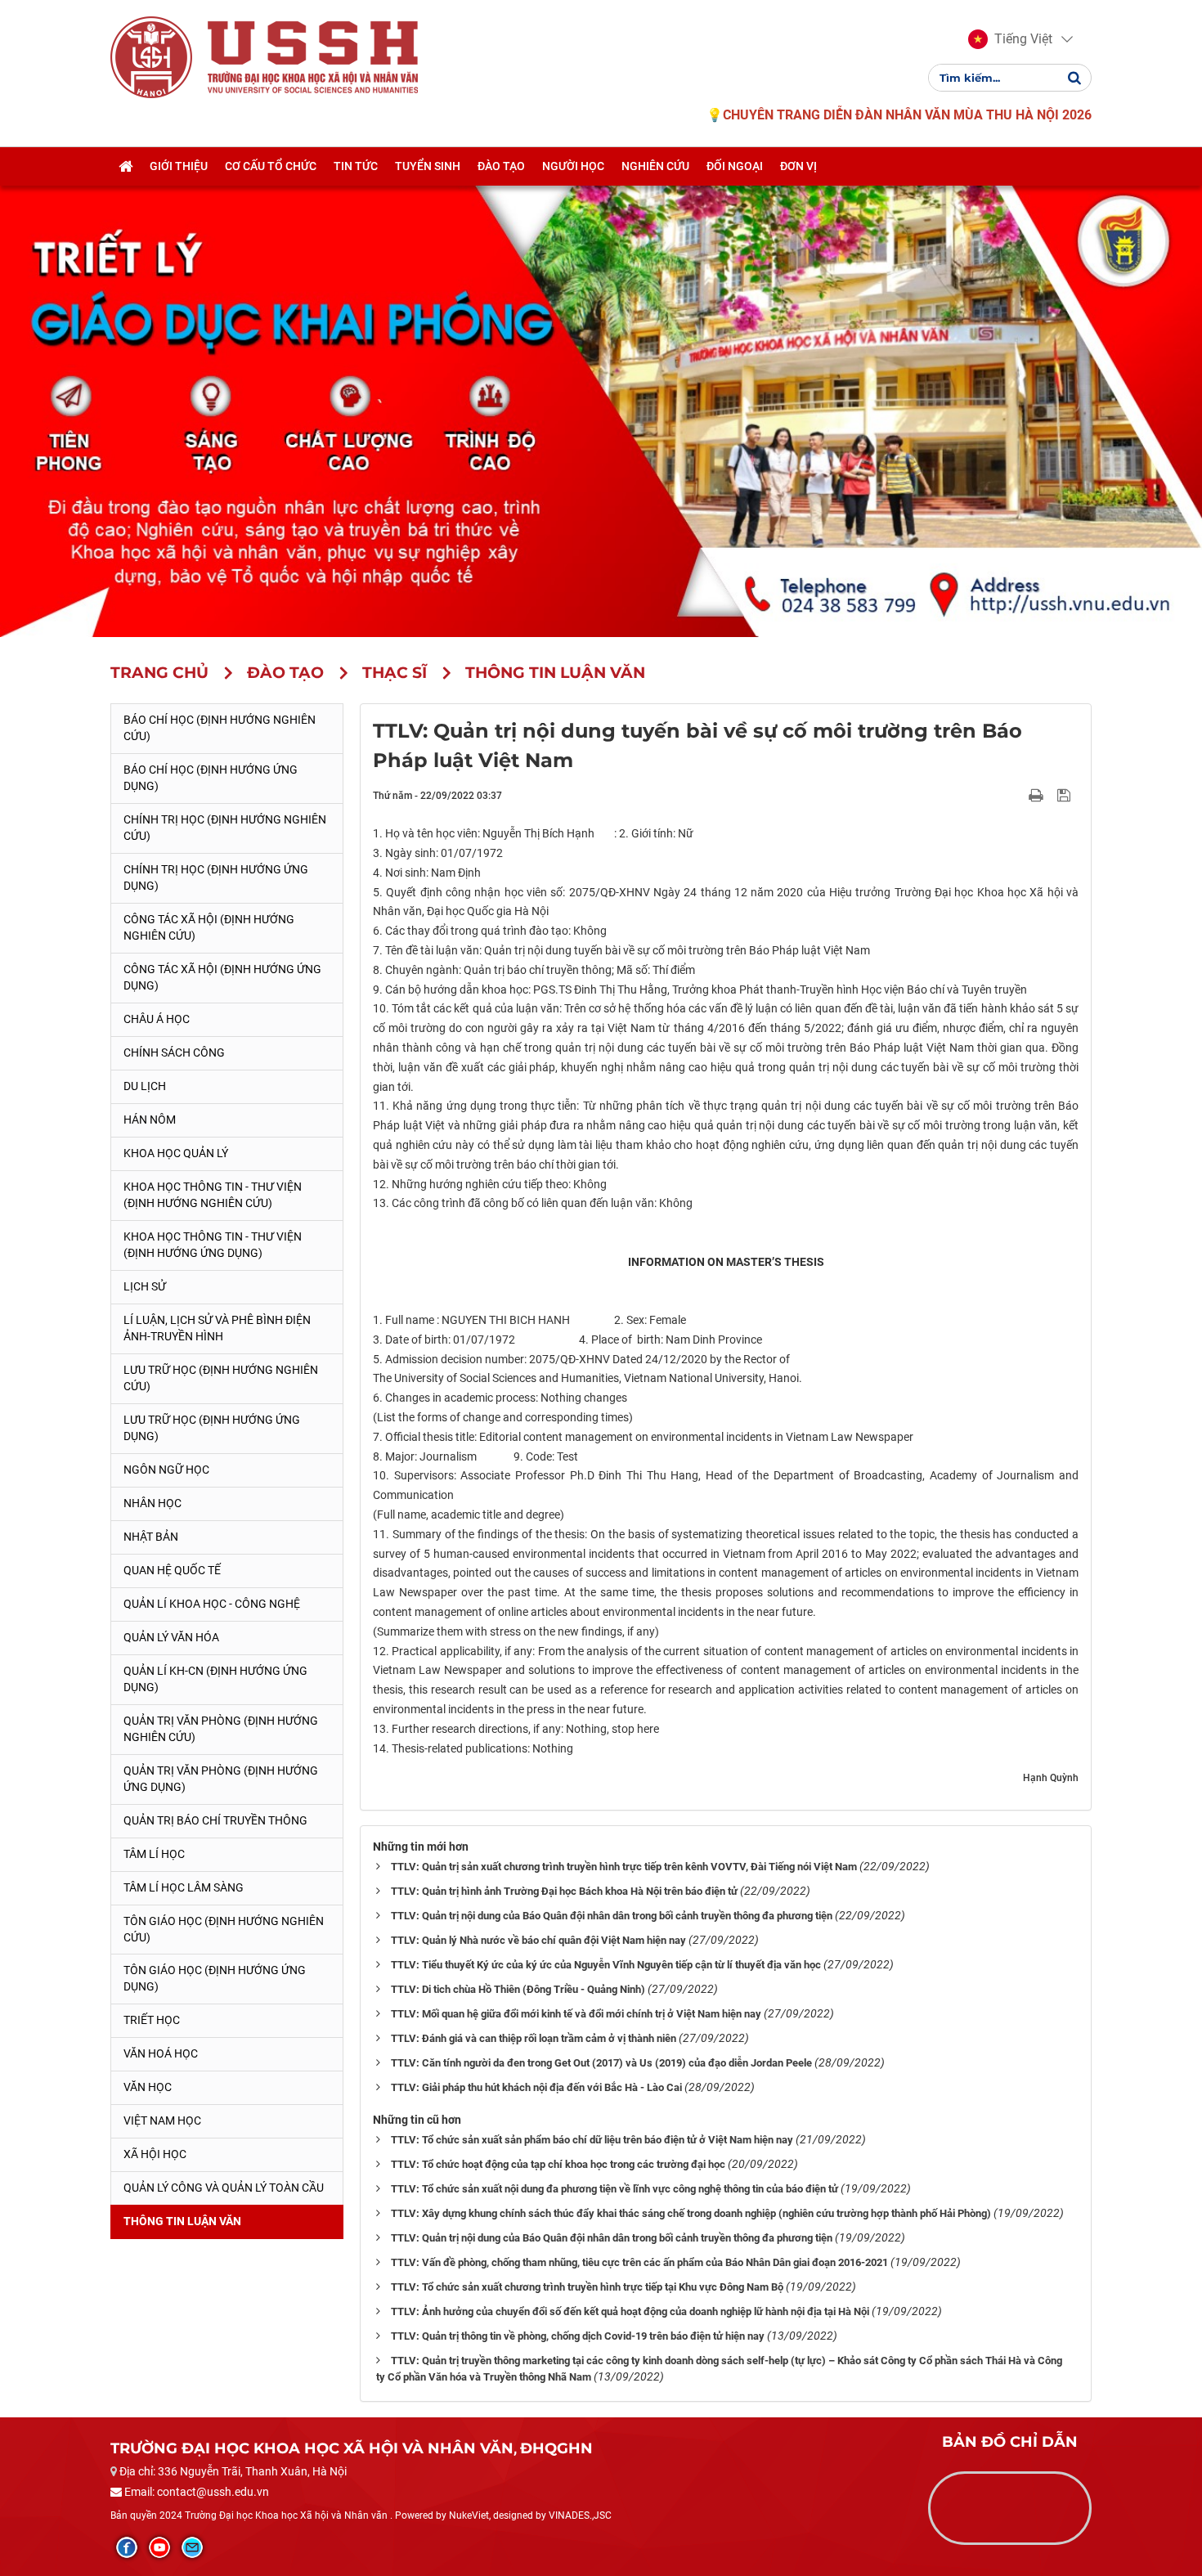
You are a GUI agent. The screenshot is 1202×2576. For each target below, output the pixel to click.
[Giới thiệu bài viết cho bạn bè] (1017, 795)
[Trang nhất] (126, 166)
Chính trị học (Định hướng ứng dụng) (216, 877)
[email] (192, 2547)
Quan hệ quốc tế (172, 1570)
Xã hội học (155, 2154)
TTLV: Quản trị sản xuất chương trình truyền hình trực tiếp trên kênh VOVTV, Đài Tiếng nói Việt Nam (624, 1867)
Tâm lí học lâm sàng (184, 1887)
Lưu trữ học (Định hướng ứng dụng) (212, 1428)
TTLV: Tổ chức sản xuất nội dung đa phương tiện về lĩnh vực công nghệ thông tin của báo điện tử (614, 2189)
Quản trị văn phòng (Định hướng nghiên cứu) (221, 1729)
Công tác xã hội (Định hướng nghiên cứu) (209, 927)
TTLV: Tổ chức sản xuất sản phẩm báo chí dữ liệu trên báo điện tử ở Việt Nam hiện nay (592, 2140)
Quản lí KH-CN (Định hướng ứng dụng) (215, 1679)
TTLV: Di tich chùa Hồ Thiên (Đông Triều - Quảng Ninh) (518, 1989)
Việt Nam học (162, 2120)
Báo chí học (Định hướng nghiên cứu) (220, 728)
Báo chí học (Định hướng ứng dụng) (211, 778)
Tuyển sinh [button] (428, 166)
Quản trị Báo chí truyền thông (215, 1820)
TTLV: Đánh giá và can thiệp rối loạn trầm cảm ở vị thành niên (534, 2038)
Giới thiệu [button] (179, 166)
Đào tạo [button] (501, 166)
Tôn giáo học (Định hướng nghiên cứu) (224, 1929)
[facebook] (127, 2547)
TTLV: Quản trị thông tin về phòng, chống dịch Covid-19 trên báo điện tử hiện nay (578, 2336)
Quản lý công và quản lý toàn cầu (224, 2188)
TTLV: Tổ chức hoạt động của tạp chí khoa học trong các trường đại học (558, 2164)
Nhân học (152, 1503)
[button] (1010, 39)
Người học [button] (573, 166)
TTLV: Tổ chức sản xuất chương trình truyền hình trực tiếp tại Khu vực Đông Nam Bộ (587, 2287)
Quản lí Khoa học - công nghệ (212, 1604)
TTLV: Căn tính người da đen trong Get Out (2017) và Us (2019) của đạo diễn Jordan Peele (601, 2063)
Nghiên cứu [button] (655, 166)
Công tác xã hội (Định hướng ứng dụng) (222, 977)
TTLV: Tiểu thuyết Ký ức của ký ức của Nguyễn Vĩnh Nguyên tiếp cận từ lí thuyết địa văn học (606, 1965)
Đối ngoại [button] (735, 166)
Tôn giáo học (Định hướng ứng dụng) (215, 1978)
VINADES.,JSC (580, 2515)
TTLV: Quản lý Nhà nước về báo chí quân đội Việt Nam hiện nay (538, 1940)
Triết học (152, 2020)
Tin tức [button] (356, 166)
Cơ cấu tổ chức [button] (271, 166)
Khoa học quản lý (176, 1153)
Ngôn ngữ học (166, 1470)
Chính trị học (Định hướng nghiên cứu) (225, 828)
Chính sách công (174, 1052)
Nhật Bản (151, 1537)
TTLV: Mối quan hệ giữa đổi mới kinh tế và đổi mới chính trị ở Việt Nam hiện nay (576, 2014)
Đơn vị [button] (798, 166)
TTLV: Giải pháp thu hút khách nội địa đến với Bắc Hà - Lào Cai (536, 2087)
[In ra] (1038, 795)
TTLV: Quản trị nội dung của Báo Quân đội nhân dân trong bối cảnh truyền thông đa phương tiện (612, 1916)
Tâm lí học (154, 1854)
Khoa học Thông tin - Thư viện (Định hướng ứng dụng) (213, 1245)
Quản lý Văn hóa (171, 1637)
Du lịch (145, 1086)
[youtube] (159, 2547)
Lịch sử (145, 1286)
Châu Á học (157, 1019)
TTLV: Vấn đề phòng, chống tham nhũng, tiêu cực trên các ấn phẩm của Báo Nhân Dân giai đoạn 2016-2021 (639, 2262)
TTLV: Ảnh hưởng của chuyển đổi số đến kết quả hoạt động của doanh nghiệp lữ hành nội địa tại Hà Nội (630, 2311)
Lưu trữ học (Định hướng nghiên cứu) (221, 1378)
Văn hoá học (161, 2053)
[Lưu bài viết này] (1066, 795)
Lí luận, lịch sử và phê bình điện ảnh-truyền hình (217, 1328)
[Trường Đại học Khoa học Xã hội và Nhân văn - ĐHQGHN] (151, 56)
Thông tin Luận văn (182, 2221)
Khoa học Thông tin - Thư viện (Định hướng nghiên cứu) (213, 1195)
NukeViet (469, 2515)
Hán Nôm (150, 1120)
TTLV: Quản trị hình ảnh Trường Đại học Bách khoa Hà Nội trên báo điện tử (564, 1891)
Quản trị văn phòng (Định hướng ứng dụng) (221, 1779)
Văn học (148, 2087)
